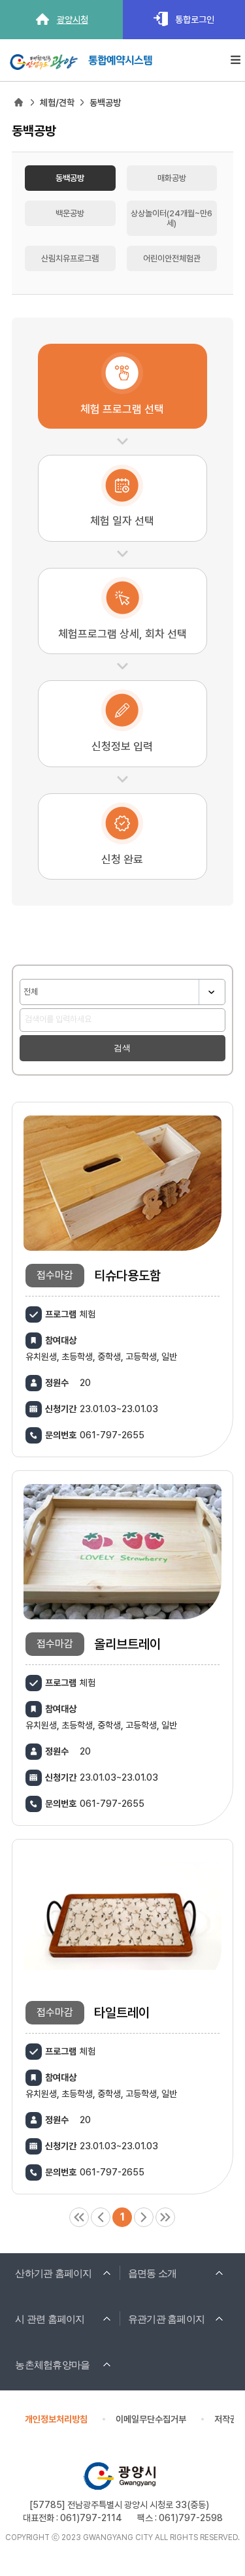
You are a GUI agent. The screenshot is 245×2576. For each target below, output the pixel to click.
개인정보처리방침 (56, 2419)
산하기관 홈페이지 (53, 2273)
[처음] (79, 2217)
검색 (122, 1048)
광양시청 (73, 20)
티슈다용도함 (127, 1276)
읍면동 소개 (153, 2273)
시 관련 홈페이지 (50, 2319)
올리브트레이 (127, 1644)
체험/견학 (57, 103)
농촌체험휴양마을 (52, 2365)
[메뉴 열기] (236, 60)
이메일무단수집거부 (151, 2419)
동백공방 (105, 103)
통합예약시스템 (120, 58)
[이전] (101, 2217)
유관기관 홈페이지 (166, 2319)
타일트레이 (122, 2013)
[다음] (144, 2217)
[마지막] (165, 2217)
